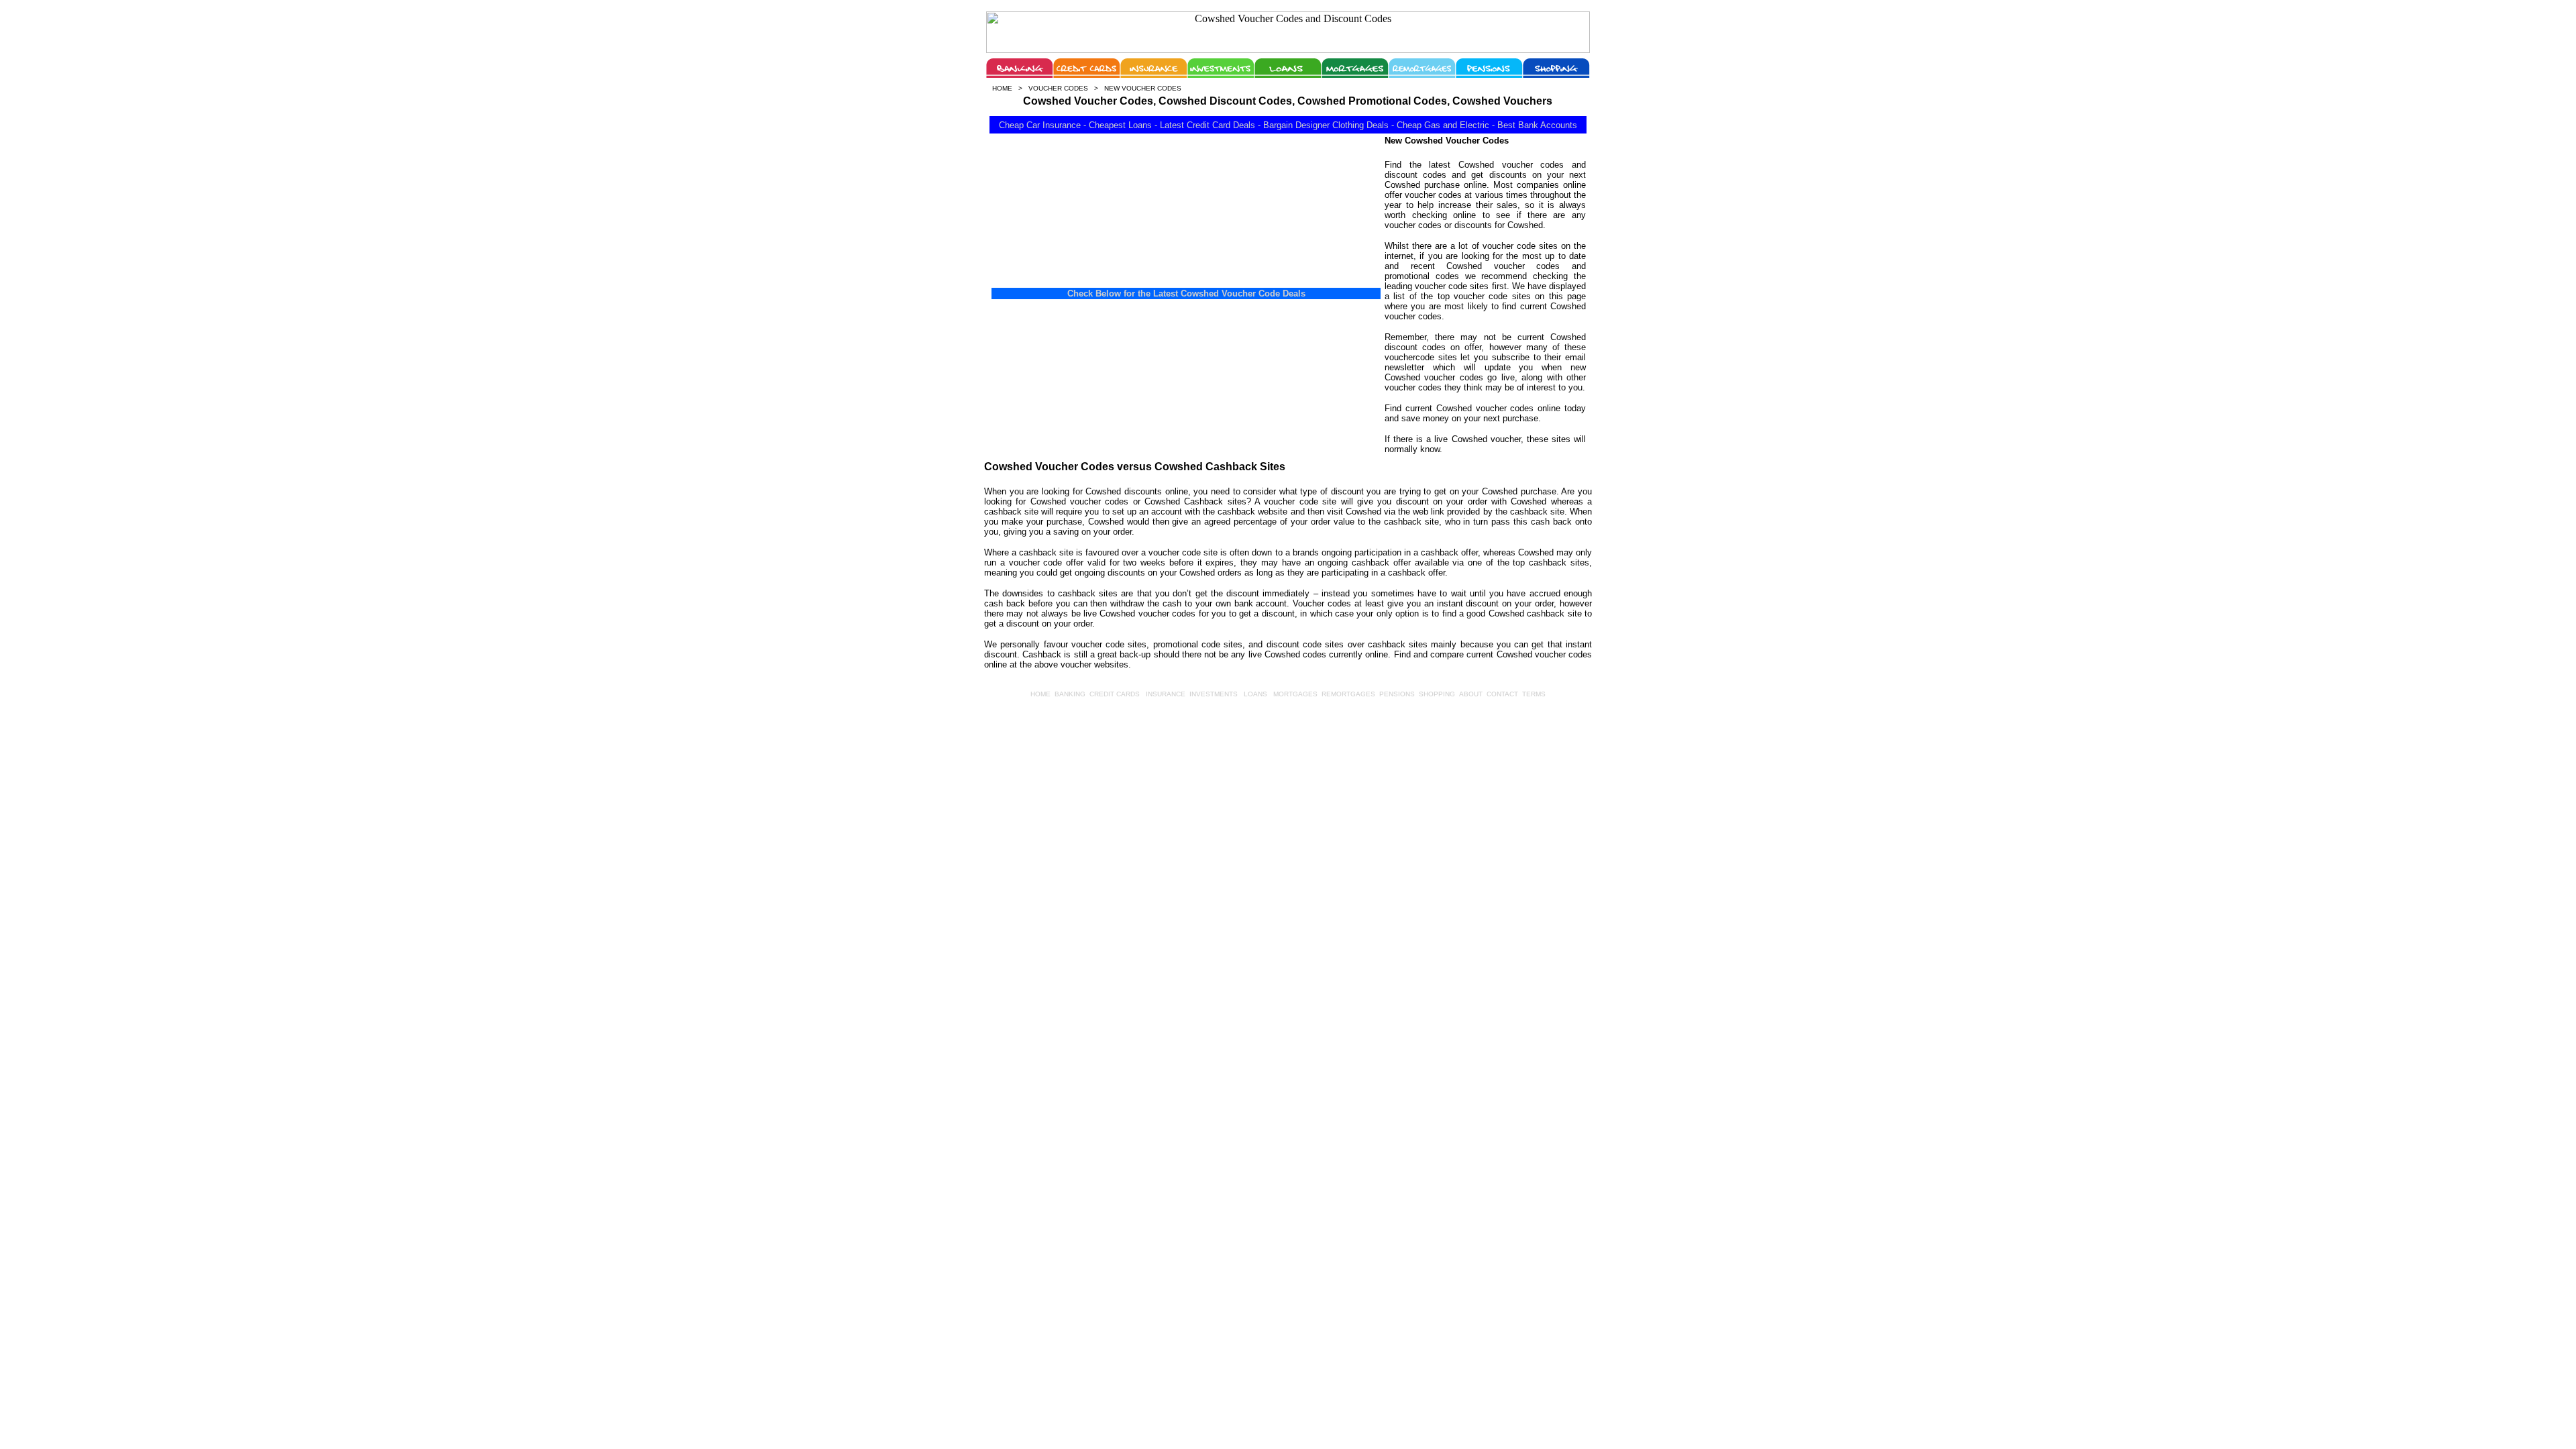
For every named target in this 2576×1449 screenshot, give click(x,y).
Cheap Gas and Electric (1443, 125)
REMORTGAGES (1348, 694)
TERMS (1534, 694)
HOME (1040, 694)
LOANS (1255, 694)
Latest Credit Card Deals (1207, 125)
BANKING (1070, 694)
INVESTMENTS (1214, 694)
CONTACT (1502, 694)
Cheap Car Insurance (1040, 125)
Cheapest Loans (1120, 125)
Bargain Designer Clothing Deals (1326, 125)
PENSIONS (1397, 694)
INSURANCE (1166, 694)
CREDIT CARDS (1115, 694)
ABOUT (1471, 694)
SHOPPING (1437, 694)
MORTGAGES (1295, 694)
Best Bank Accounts (1537, 125)
